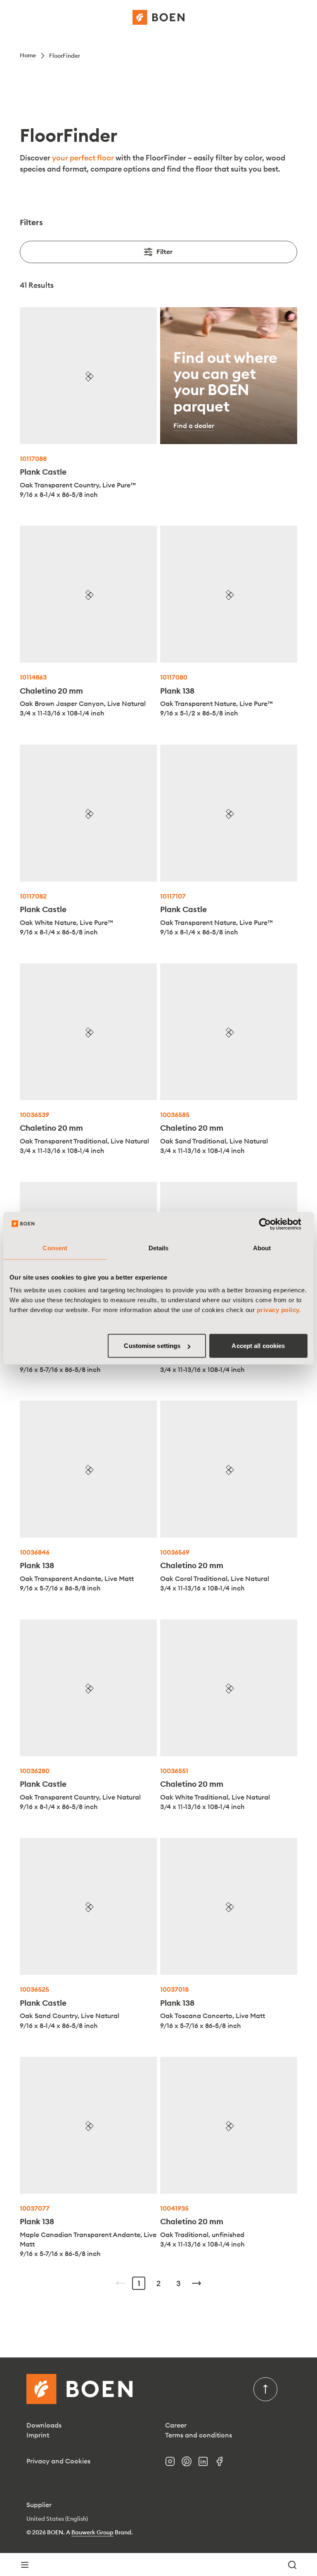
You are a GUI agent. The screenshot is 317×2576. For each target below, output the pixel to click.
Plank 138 (177, 691)
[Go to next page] (196, 2283)
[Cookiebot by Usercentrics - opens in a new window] (271, 1224)
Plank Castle (43, 472)
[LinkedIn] (206, 2464)
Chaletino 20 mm (51, 691)
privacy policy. (279, 1310)
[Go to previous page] (121, 2283)
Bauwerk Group (92, 2532)
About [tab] (262, 1248)
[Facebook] (223, 2464)
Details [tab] (159, 1248)
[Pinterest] (190, 2464)
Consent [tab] (55, 1248)
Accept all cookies (258, 1346)
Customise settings (152, 1346)
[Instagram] (173, 2464)
